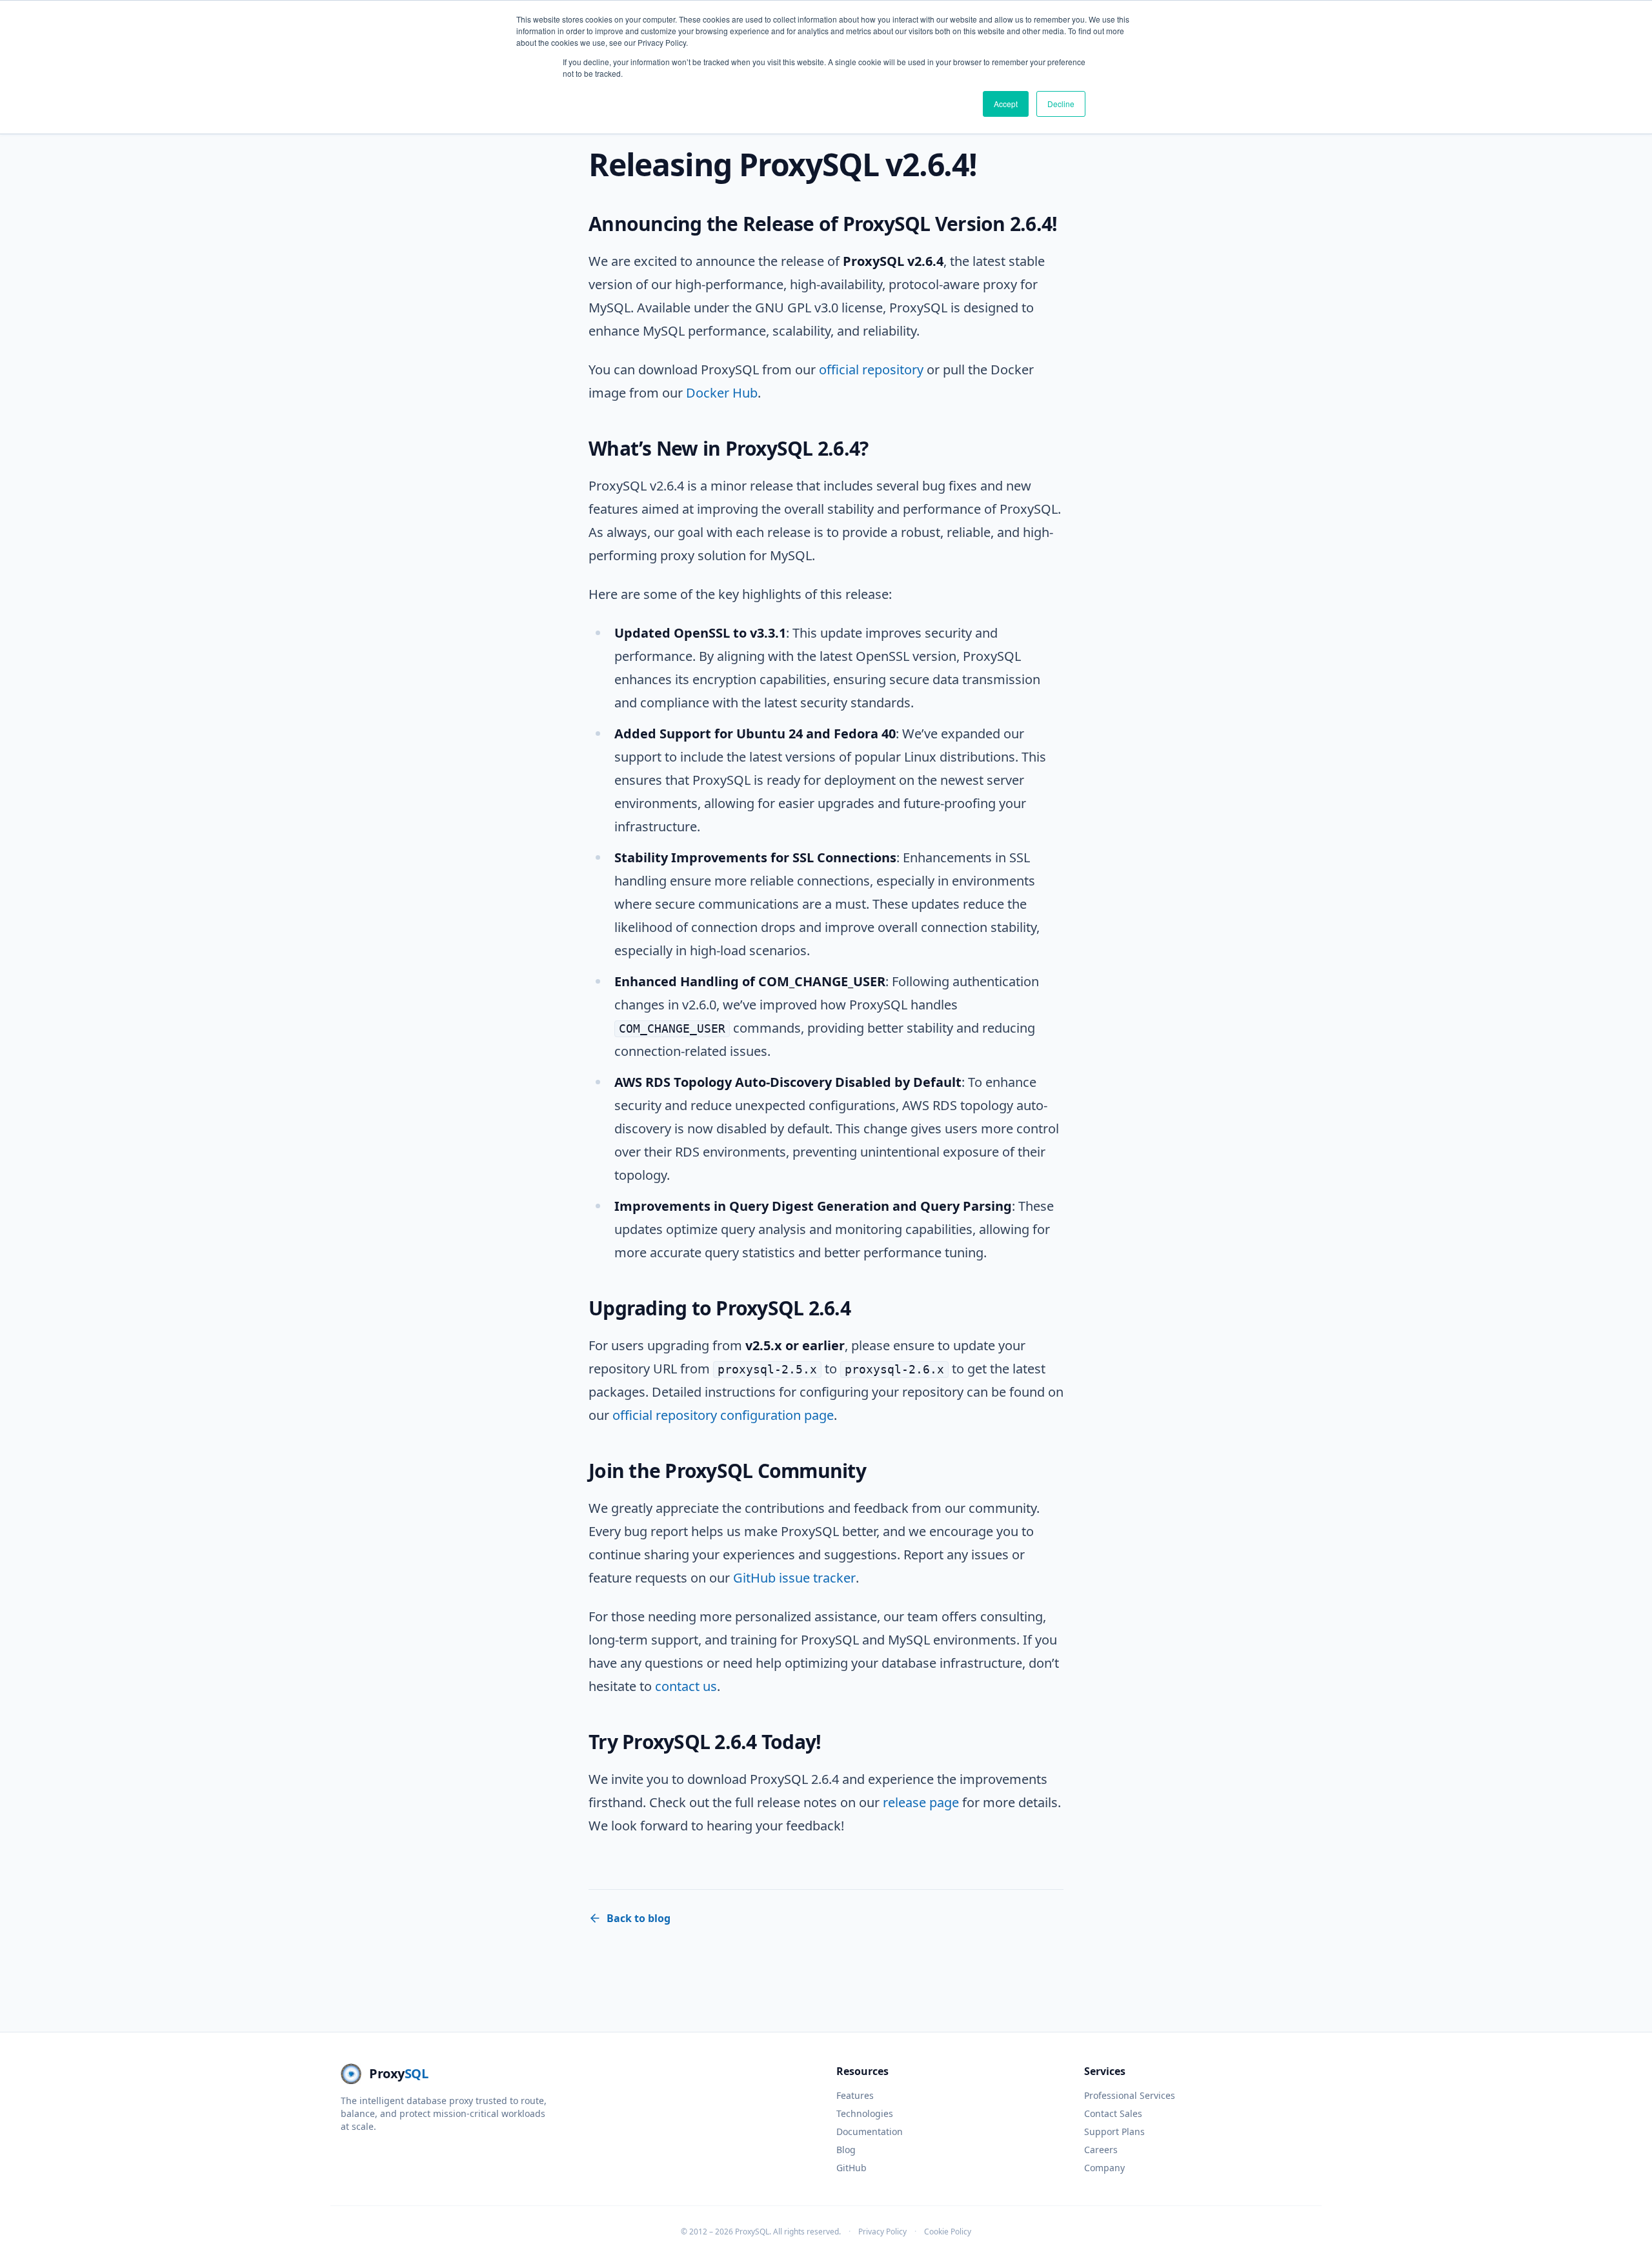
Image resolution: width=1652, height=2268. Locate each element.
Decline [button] (1061, 104)
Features (855, 2095)
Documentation (870, 2131)
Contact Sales (1113, 2113)
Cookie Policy (948, 2232)
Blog (846, 2150)
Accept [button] (1006, 104)
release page (921, 1802)
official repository (871, 370)
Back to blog (639, 1918)
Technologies (865, 2113)
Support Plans (1114, 2131)
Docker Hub (722, 393)
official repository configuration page (723, 1415)
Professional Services (1130, 2095)
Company (1104, 2168)
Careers (1101, 2150)
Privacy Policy (882, 2232)
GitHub (851, 2168)
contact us (686, 1686)
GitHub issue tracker (794, 1578)
